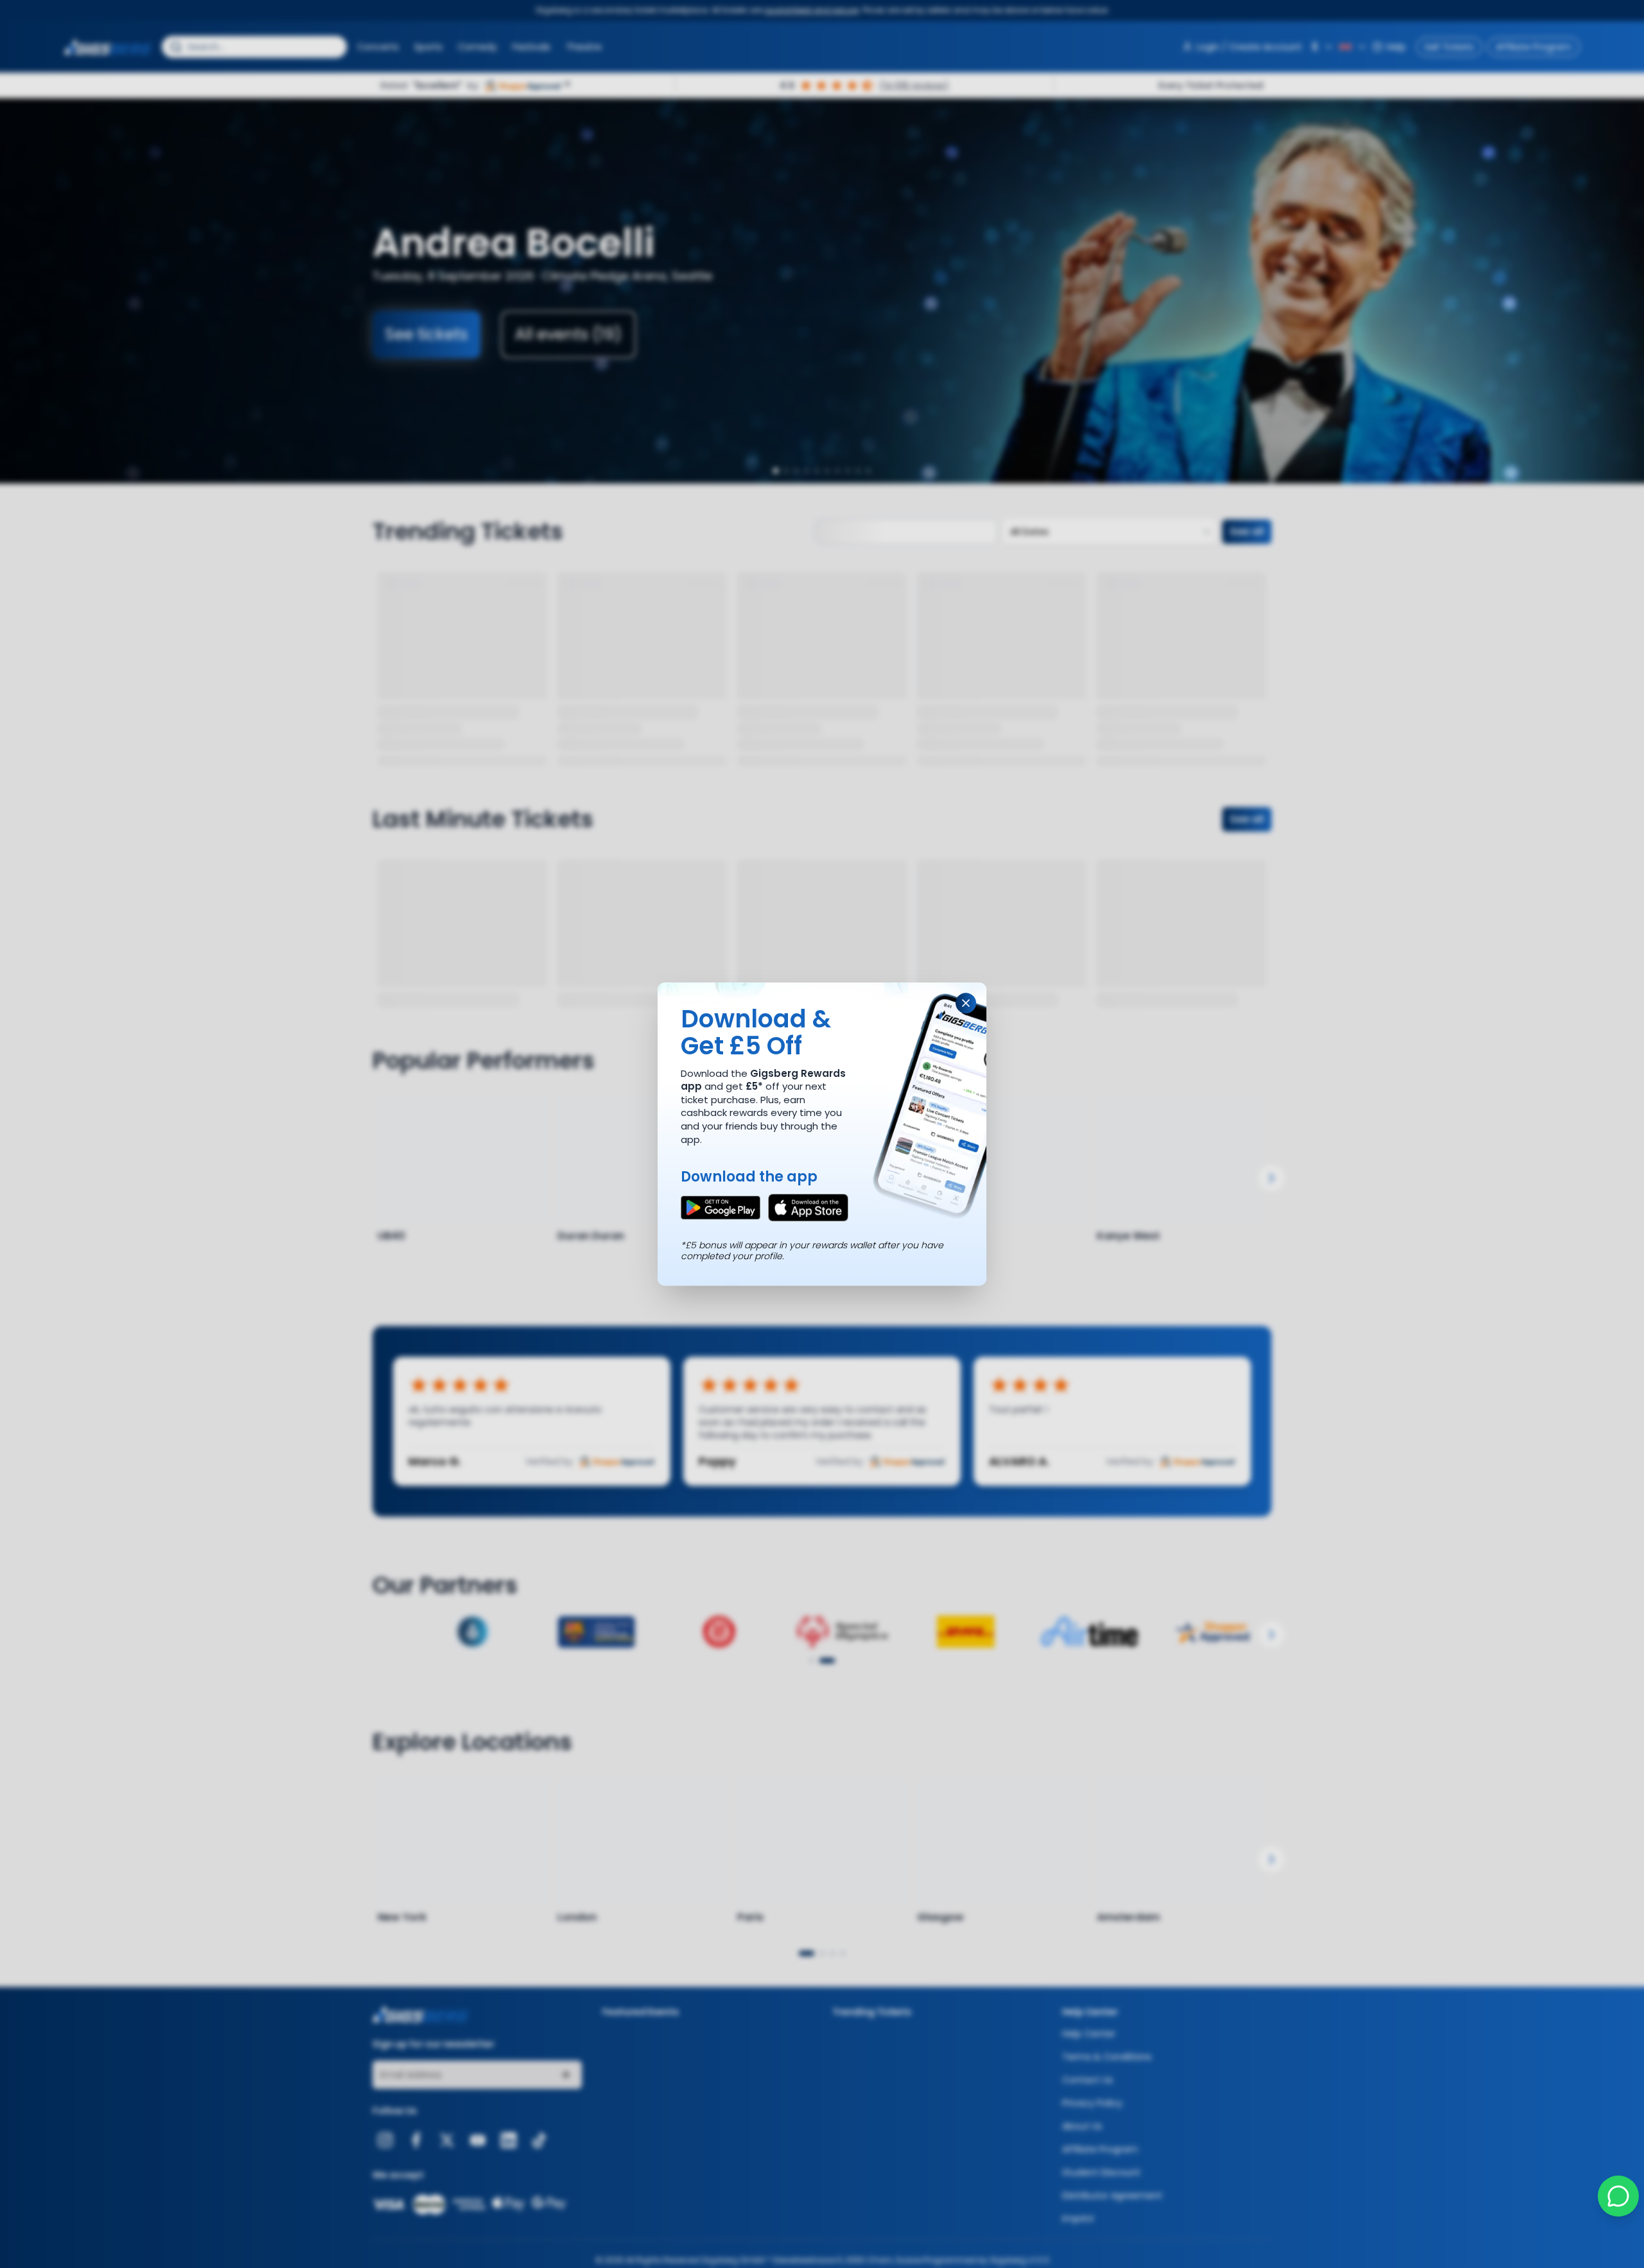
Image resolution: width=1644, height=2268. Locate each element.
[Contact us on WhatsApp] (1618, 2196)
